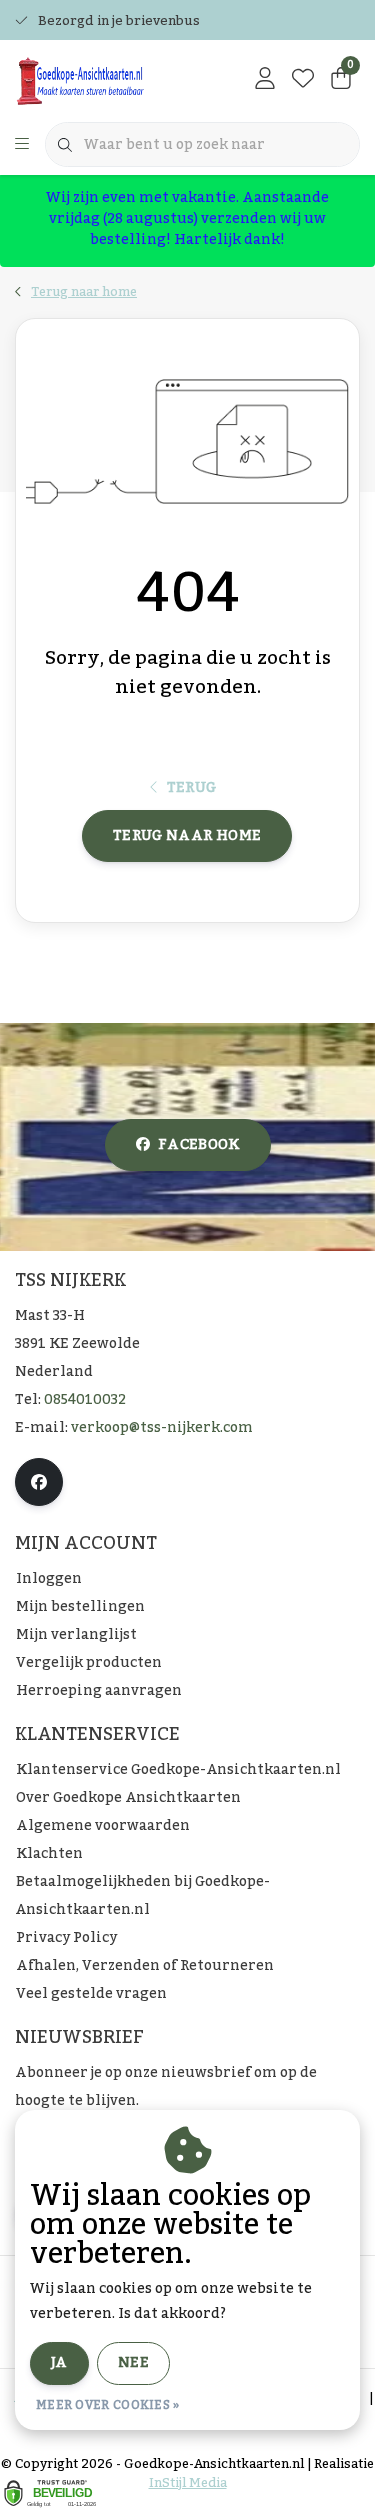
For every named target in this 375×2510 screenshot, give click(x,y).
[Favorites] (303, 80)
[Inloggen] (265, 80)
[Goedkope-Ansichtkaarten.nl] (109, 80)
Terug (192, 788)
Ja (59, 2363)
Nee (133, 2363)
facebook (199, 1145)
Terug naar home (187, 836)
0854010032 (85, 1400)
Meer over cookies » (108, 2405)
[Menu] (22, 145)
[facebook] (39, 1482)
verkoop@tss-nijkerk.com (162, 1428)
